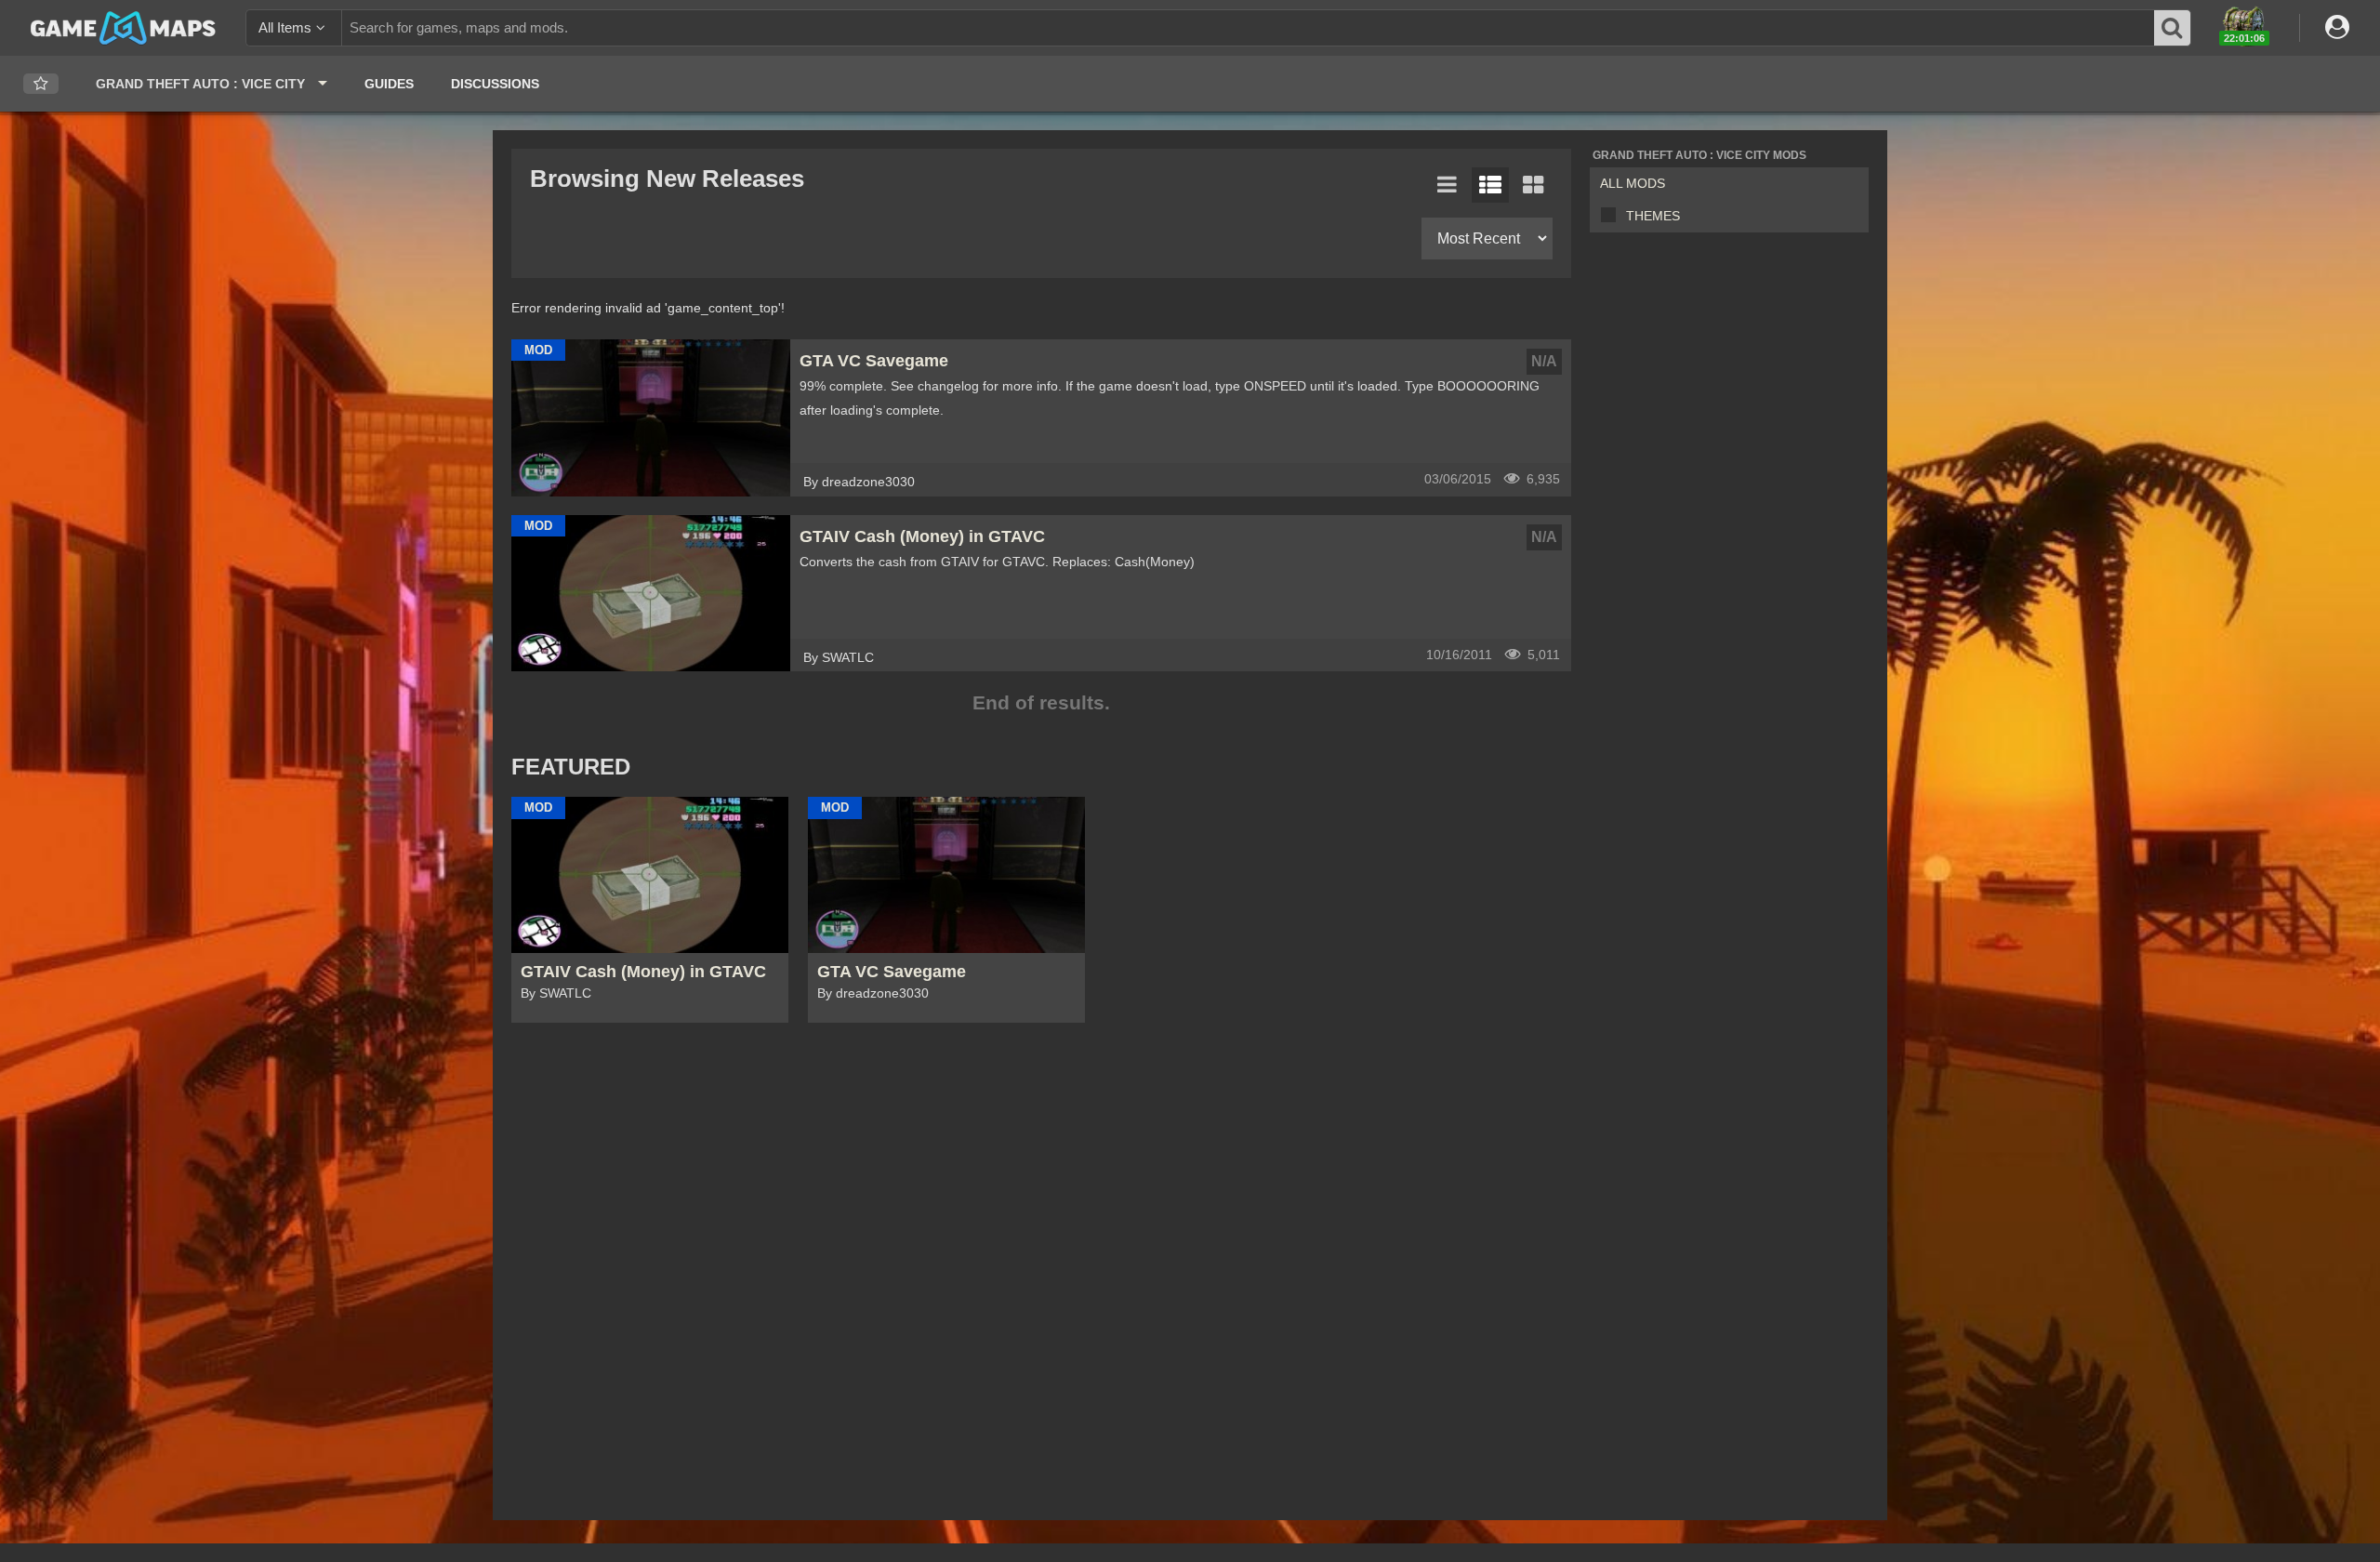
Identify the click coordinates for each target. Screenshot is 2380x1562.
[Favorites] (41, 84)
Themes (1653, 216)
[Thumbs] (1533, 185)
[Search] (2173, 28)
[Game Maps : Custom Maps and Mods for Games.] (123, 27)
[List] (1448, 185)
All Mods (1633, 183)
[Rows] (1490, 185)
